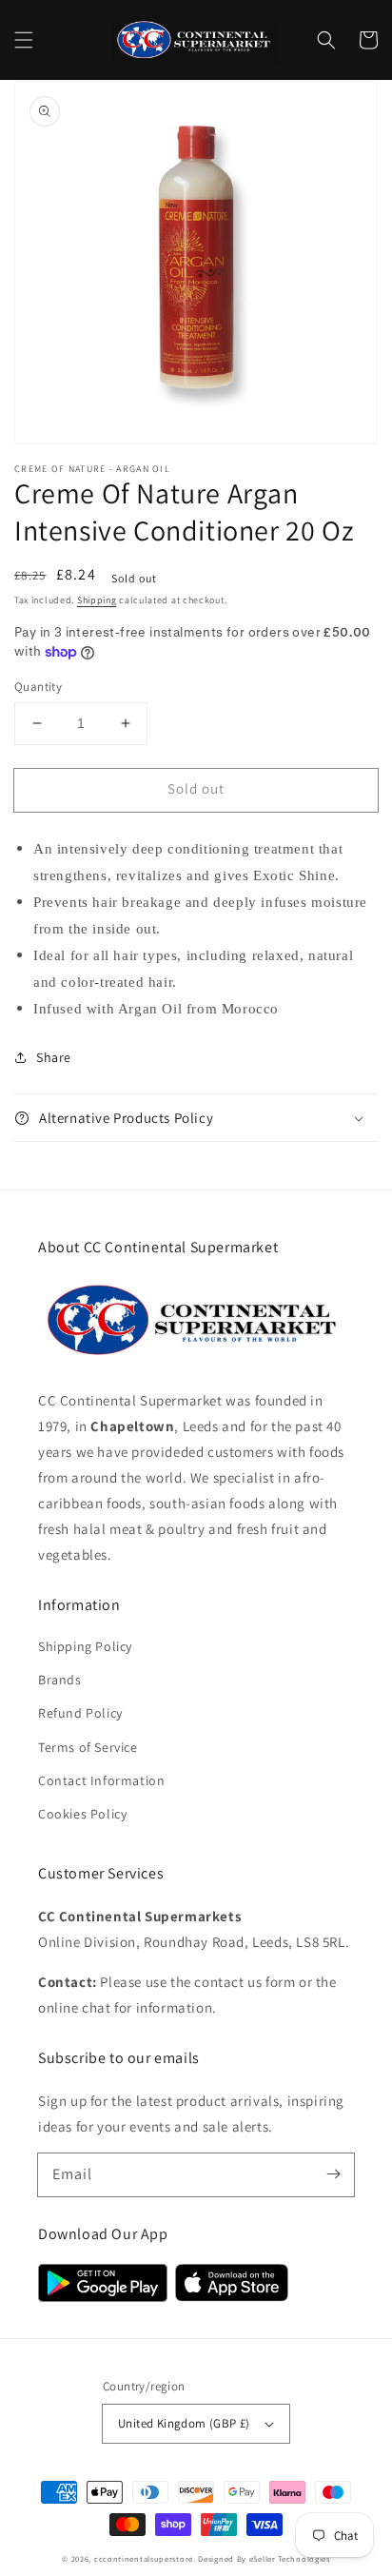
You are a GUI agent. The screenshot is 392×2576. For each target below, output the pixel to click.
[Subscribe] (333, 2174)
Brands (60, 1680)
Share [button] (54, 1057)
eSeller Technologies (290, 2558)
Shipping (97, 600)
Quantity (38, 687)
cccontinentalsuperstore (144, 2558)
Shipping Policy (85, 1646)
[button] (24, 40)
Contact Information (101, 1780)
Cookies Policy (82, 1814)
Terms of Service (88, 1747)
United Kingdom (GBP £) (184, 2423)
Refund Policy (80, 1713)
